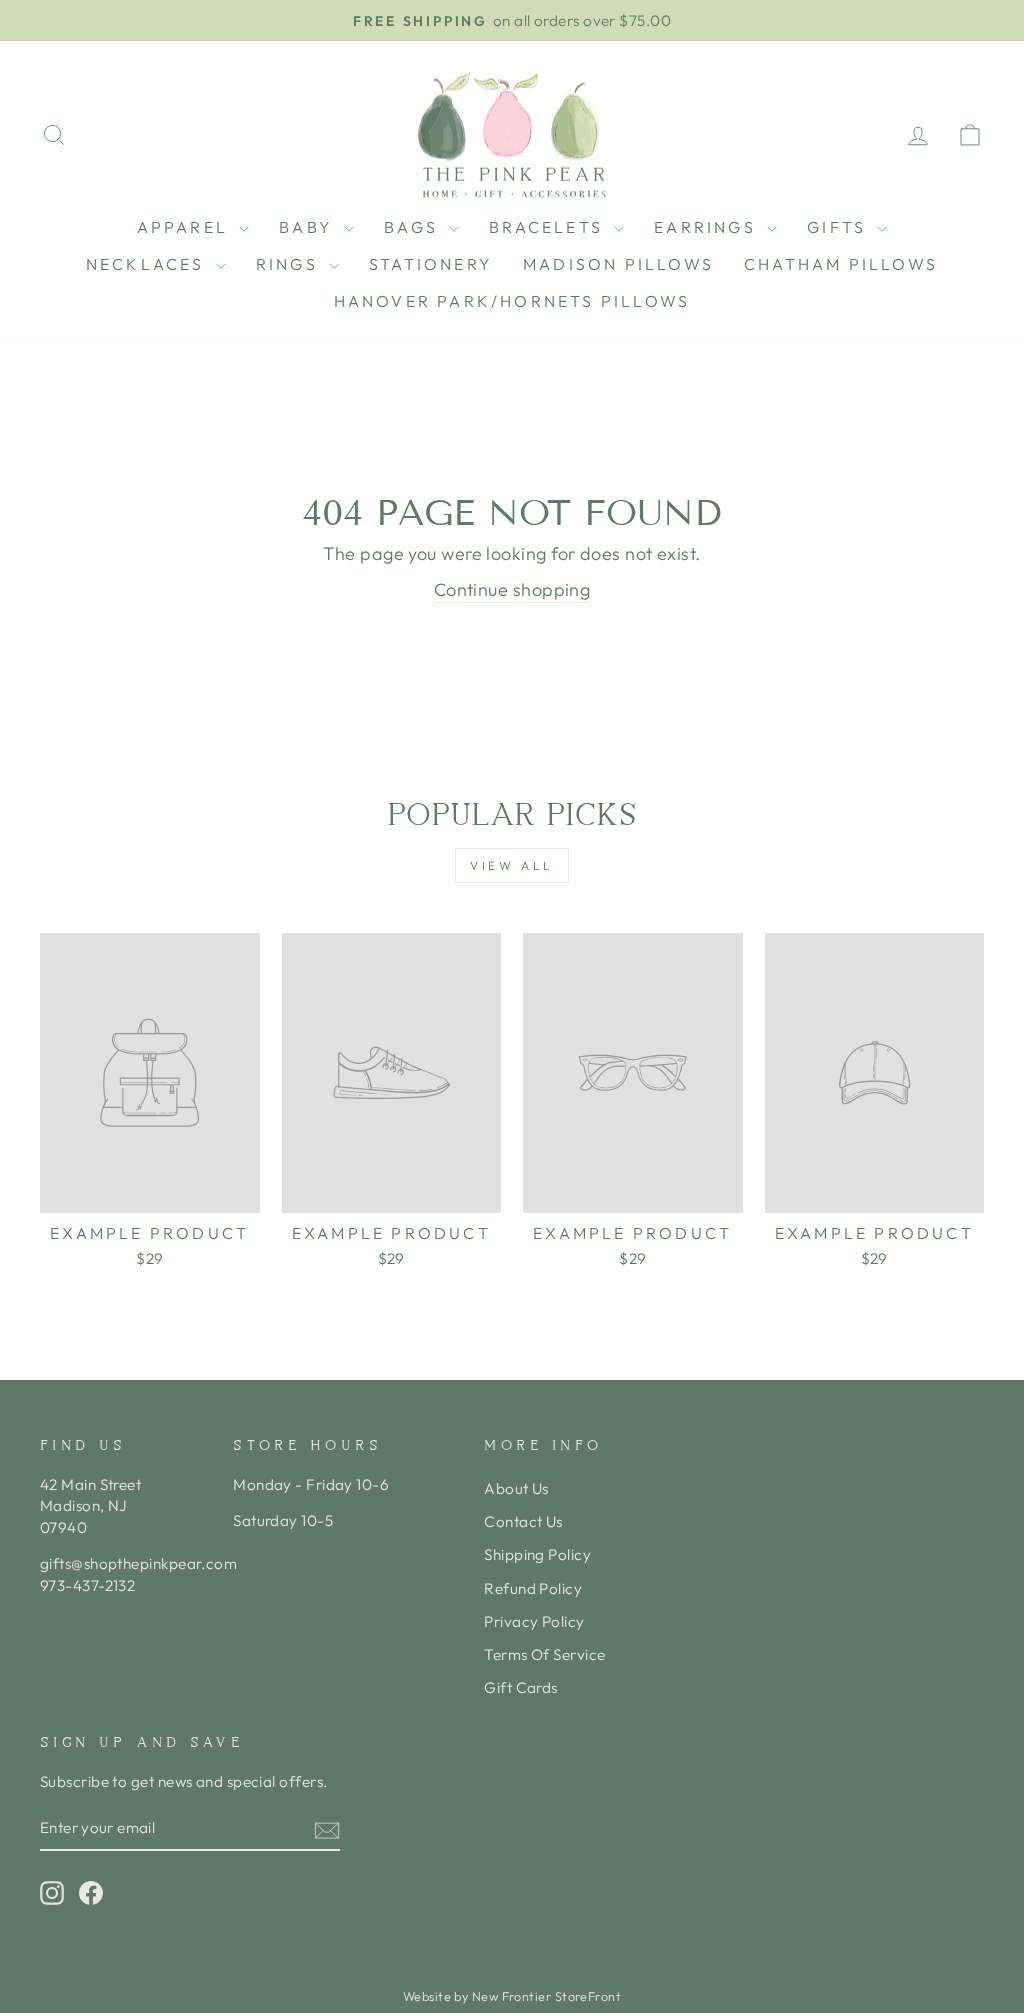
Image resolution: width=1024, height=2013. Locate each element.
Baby (309, 227)
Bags (414, 227)
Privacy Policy (534, 1621)
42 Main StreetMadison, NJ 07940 (90, 1506)
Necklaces (148, 264)
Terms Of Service (544, 1654)
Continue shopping (512, 589)
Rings (290, 264)
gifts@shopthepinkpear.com (138, 1563)
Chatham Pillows (841, 264)
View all (512, 865)
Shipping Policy (537, 1554)
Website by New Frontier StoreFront (512, 1996)
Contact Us (523, 1521)
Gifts (839, 227)
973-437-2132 (87, 1585)
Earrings (708, 227)
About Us (516, 1488)
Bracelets (549, 227)
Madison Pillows (618, 264)
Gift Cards (521, 1687)
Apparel (186, 227)
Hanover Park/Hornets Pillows (512, 301)
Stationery (431, 264)
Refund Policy (533, 1588)
